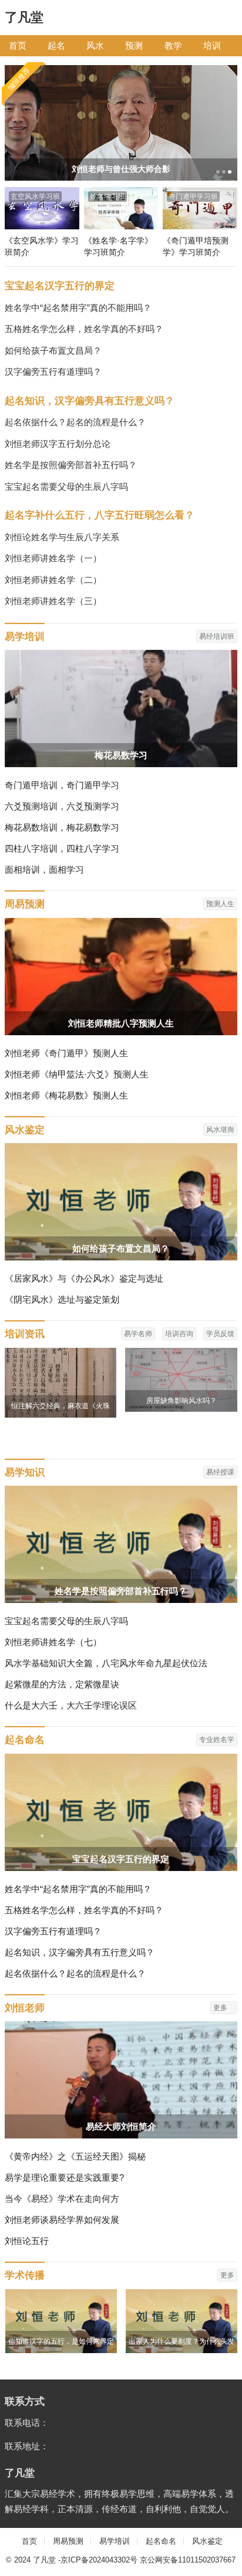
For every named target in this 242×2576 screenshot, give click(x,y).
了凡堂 (24, 17)
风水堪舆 (220, 1130)
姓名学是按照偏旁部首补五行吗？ (71, 465)
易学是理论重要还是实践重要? (64, 2177)
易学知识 (25, 1472)
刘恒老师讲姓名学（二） (53, 580)
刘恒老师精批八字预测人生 (121, 1023)
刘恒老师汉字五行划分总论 (58, 444)
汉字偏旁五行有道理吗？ (53, 372)
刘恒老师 (25, 2008)
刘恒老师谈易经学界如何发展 (62, 2220)
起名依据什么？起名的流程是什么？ (75, 422)
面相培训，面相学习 (44, 870)
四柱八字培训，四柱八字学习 (62, 848)
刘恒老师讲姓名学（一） (53, 558)
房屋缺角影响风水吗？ (181, 1401)
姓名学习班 (107, 196)
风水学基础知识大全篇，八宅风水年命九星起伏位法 (106, 1663)
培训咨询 (179, 1334)
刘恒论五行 (27, 2241)
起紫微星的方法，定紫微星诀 (62, 1684)
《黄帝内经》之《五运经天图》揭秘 (75, 2156)
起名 (56, 45)
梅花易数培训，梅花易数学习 (62, 827)
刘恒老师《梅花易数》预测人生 (66, 1095)
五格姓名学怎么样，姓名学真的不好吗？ (84, 329)
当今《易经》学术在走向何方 (62, 2199)
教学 (173, 45)
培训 (212, 45)
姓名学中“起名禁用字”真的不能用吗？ (78, 308)
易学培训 (25, 636)
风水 (95, 45)
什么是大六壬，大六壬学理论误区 (71, 1705)
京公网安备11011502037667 (188, 2560)
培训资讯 (25, 1334)
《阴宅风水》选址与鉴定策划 (62, 1299)
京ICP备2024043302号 (99, 2560)
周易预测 (25, 904)
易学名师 (138, 1334)
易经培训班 (217, 636)
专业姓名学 (217, 1740)
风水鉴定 (25, 1130)
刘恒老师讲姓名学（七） (53, 1642)
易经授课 (220, 1472)
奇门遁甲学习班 (193, 196)
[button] (217, 172)
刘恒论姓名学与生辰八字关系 (62, 537)
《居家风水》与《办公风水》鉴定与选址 (84, 1278)
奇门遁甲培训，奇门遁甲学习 (62, 785)
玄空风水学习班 (35, 196)
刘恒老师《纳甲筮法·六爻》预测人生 (77, 1074)
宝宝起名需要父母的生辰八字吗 (66, 487)
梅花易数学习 (121, 755)
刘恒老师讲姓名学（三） (53, 601)
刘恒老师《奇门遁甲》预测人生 (66, 1053)
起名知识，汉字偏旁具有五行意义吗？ (90, 401)
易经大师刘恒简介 (121, 2126)
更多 (221, 2008)
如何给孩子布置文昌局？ (53, 350)
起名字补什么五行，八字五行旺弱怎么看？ (100, 515)
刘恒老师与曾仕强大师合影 (121, 169)
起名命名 (25, 1740)
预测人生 (220, 904)
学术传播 (25, 2275)
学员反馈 (220, 1334)
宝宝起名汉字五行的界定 (60, 286)
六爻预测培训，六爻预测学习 (62, 806)
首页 (18, 45)
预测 (134, 45)
